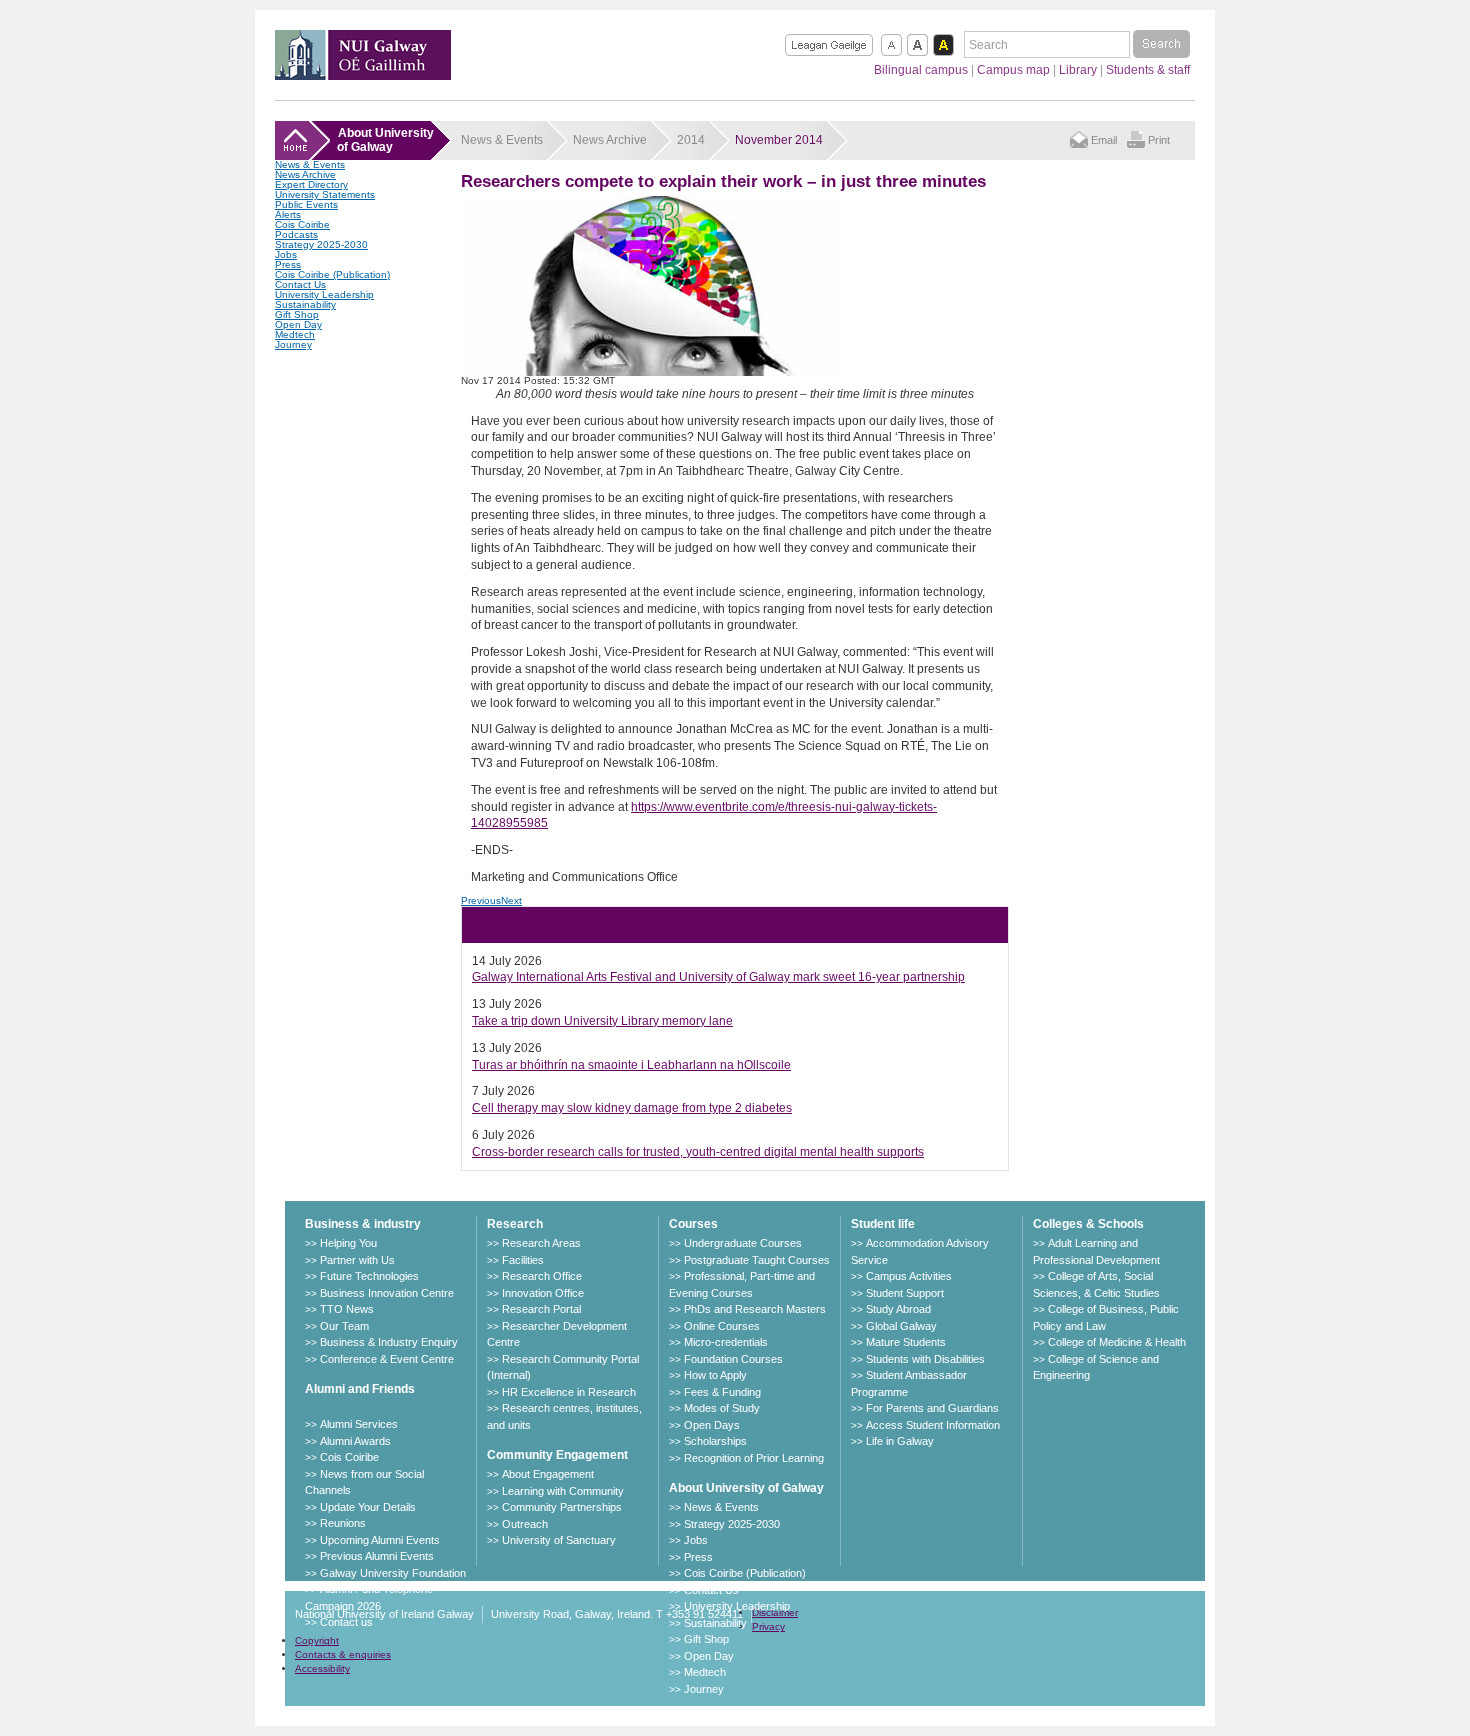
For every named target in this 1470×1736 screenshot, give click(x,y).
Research (515, 1224)
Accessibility (322, 1668)
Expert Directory (311, 184)
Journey (293, 344)
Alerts (288, 214)
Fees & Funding (722, 1392)
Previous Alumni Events (377, 1556)
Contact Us (300, 284)
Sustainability (305, 304)
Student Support (905, 1293)
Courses (693, 1224)
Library (1078, 70)
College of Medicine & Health (1117, 1342)
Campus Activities (909, 1276)
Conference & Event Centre (387, 1359)
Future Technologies (369, 1276)
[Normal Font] (891, 45)
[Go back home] (363, 74)
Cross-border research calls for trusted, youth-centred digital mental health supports (698, 1152)
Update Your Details (368, 1507)
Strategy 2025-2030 (321, 244)
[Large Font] (917, 45)
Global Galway (901, 1326)
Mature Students (906, 1342)
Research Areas (541, 1243)
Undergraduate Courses (743, 1243)
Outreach (525, 1524)
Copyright (317, 1640)
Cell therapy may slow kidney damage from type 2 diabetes (632, 1108)
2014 (691, 140)
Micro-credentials (726, 1342)
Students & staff (1148, 70)
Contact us (346, 1622)
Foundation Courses (733, 1359)
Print (1159, 140)
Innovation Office (543, 1293)
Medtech (295, 334)
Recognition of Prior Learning (754, 1458)
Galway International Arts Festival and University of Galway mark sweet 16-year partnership (718, 977)
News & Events (310, 164)
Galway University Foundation (393, 1573)
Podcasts (296, 234)
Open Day (298, 324)
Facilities (523, 1260)
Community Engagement (557, 1455)
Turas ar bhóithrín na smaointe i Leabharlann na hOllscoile (631, 1065)
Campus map (1013, 70)
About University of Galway (746, 1488)
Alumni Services (359, 1424)
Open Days (712, 1425)
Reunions (343, 1523)
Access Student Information (933, 1425)
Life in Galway (900, 1441)
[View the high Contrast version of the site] (943, 45)
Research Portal (541, 1309)
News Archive (305, 174)
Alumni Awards (355, 1441)
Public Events (306, 204)
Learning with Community (563, 1491)
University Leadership (324, 294)
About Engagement (548, 1474)
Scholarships (715, 1441)
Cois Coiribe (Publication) (332, 274)
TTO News (347, 1309)
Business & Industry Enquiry (389, 1342)
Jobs (286, 254)
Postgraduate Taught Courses (757, 1260)
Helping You (348, 1243)
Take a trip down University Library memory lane (602, 1021)
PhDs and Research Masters (755, 1309)
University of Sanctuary (559, 1540)
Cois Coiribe (302, 224)
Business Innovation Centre (387, 1293)
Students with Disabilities (925, 1359)
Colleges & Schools (1088, 1224)
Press (288, 264)
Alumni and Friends (360, 1389)
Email (1104, 140)
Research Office (542, 1276)
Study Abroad (898, 1309)
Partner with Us (357, 1260)
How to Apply (715, 1375)
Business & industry (363, 1224)
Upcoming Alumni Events (380, 1540)
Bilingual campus (921, 70)
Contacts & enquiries (343, 1654)
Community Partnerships (562, 1507)
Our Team (344, 1326)
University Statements (325, 194)
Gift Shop (297, 314)
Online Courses (722, 1326)
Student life (883, 1224)
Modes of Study (722, 1408)
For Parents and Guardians (932, 1408)
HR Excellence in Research (569, 1392)
